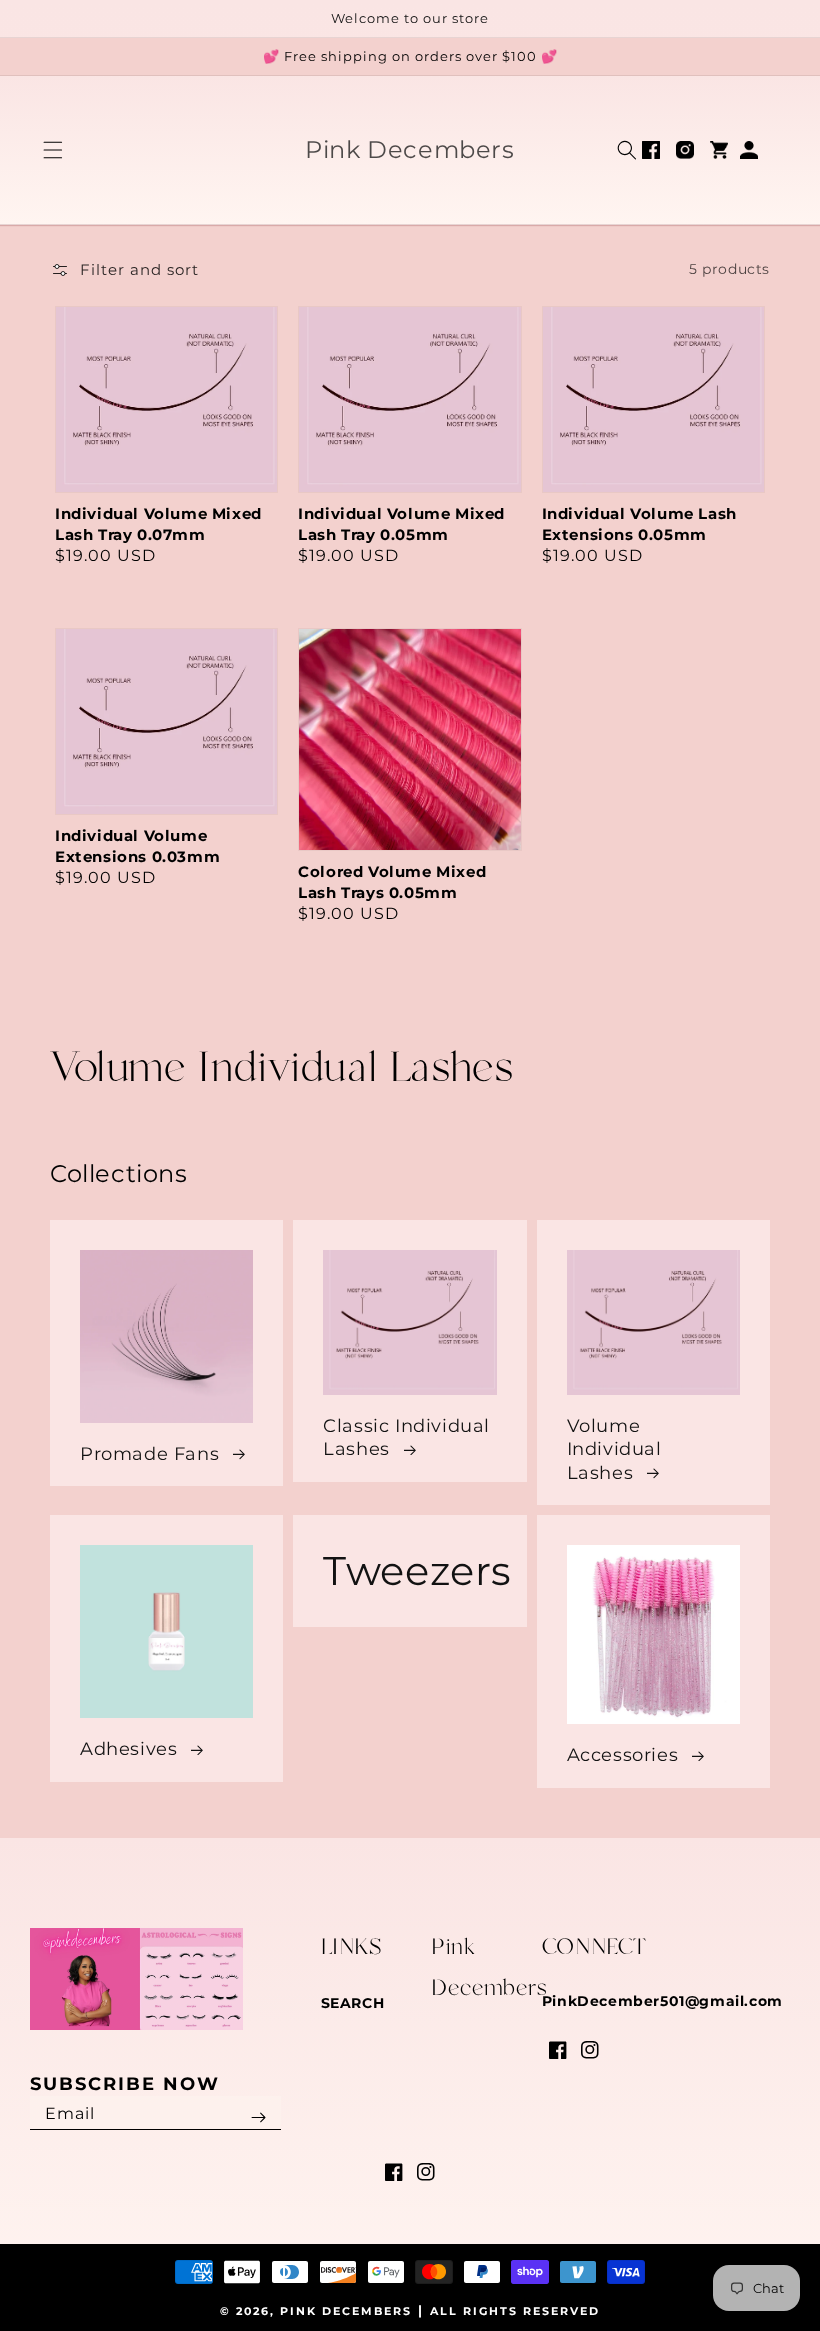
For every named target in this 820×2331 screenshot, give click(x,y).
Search (353, 2003)
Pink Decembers (346, 2311)
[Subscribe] (259, 2118)
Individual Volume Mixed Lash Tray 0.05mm (401, 524)
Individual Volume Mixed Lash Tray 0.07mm (158, 524)
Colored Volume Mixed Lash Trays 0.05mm (392, 882)
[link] (409, 1571)
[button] (53, 150)
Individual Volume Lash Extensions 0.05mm (639, 524)
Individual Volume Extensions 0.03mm (137, 846)
